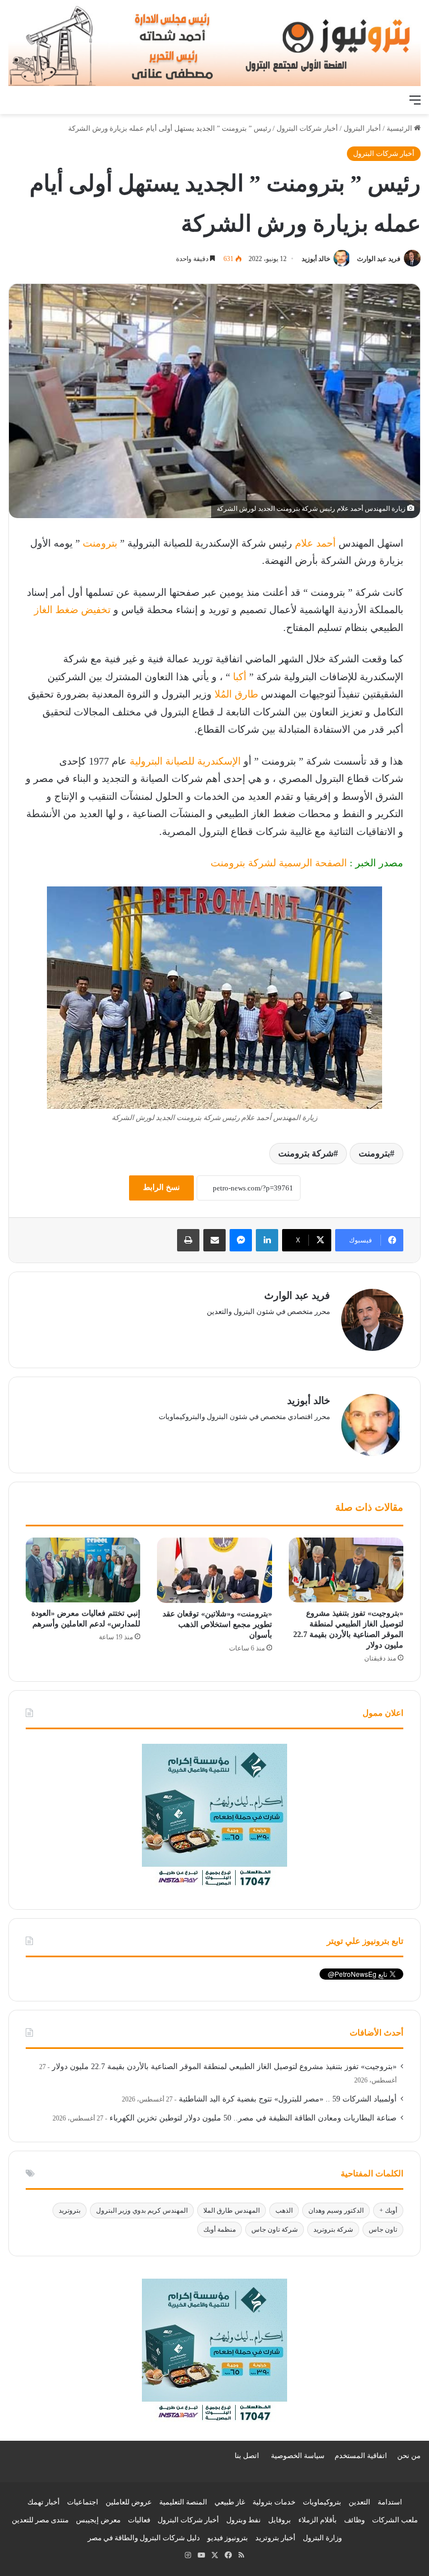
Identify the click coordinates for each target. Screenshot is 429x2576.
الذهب (284, 2210)
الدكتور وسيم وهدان (336, 2210)
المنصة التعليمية (183, 2502)
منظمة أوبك (220, 2229)
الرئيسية (400, 128)
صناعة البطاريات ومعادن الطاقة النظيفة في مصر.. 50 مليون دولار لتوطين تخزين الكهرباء (253, 2118)
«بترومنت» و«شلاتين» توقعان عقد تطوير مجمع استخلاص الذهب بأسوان (217, 1624)
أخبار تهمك (44, 2502)
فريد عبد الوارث (379, 259)
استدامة (390, 2502)
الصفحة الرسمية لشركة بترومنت (279, 863)
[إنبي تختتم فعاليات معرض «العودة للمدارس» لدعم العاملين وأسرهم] (83, 1570)
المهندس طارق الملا (232, 2210)
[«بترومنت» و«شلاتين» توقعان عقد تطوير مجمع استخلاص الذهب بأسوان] (214, 1570)
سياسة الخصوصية (298, 2456)
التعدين (359, 2502)
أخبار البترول (362, 128)
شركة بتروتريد (333, 2229)
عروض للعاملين (129, 2502)
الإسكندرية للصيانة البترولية (187, 761)
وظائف (354, 2520)
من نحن (409, 2456)
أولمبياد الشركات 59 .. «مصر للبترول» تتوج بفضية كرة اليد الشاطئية (288, 2099)
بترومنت (100, 543)
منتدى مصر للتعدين (40, 2520)
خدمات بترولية (274, 2502)
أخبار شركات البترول (307, 128)
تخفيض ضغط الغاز (72, 610)
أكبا (241, 677)
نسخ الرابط (161, 1187)
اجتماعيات (83, 2502)
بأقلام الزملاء (318, 2520)
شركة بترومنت (306, 1153)
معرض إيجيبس (98, 2520)
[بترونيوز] (214, 44)
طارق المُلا (236, 694)
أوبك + (388, 2210)
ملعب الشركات (395, 2520)
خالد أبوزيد (316, 259)
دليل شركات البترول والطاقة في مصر (144, 2538)
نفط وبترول (244, 2520)
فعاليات (139, 2520)
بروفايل (280, 2520)
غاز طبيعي (230, 2502)
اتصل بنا (247, 2456)
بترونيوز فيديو (228, 2538)
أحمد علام (315, 543)
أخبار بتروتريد (275, 2538)
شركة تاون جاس (275, 2229)
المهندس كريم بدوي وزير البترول (142, 2210)
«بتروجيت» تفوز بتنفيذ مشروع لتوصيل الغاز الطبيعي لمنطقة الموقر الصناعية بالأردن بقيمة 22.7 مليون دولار (224, 2067)
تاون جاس (383, 2229)
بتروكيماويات (322, 2502)
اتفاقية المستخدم (361, 2456)
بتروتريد (70, 2210)
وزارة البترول (322, 2538)
